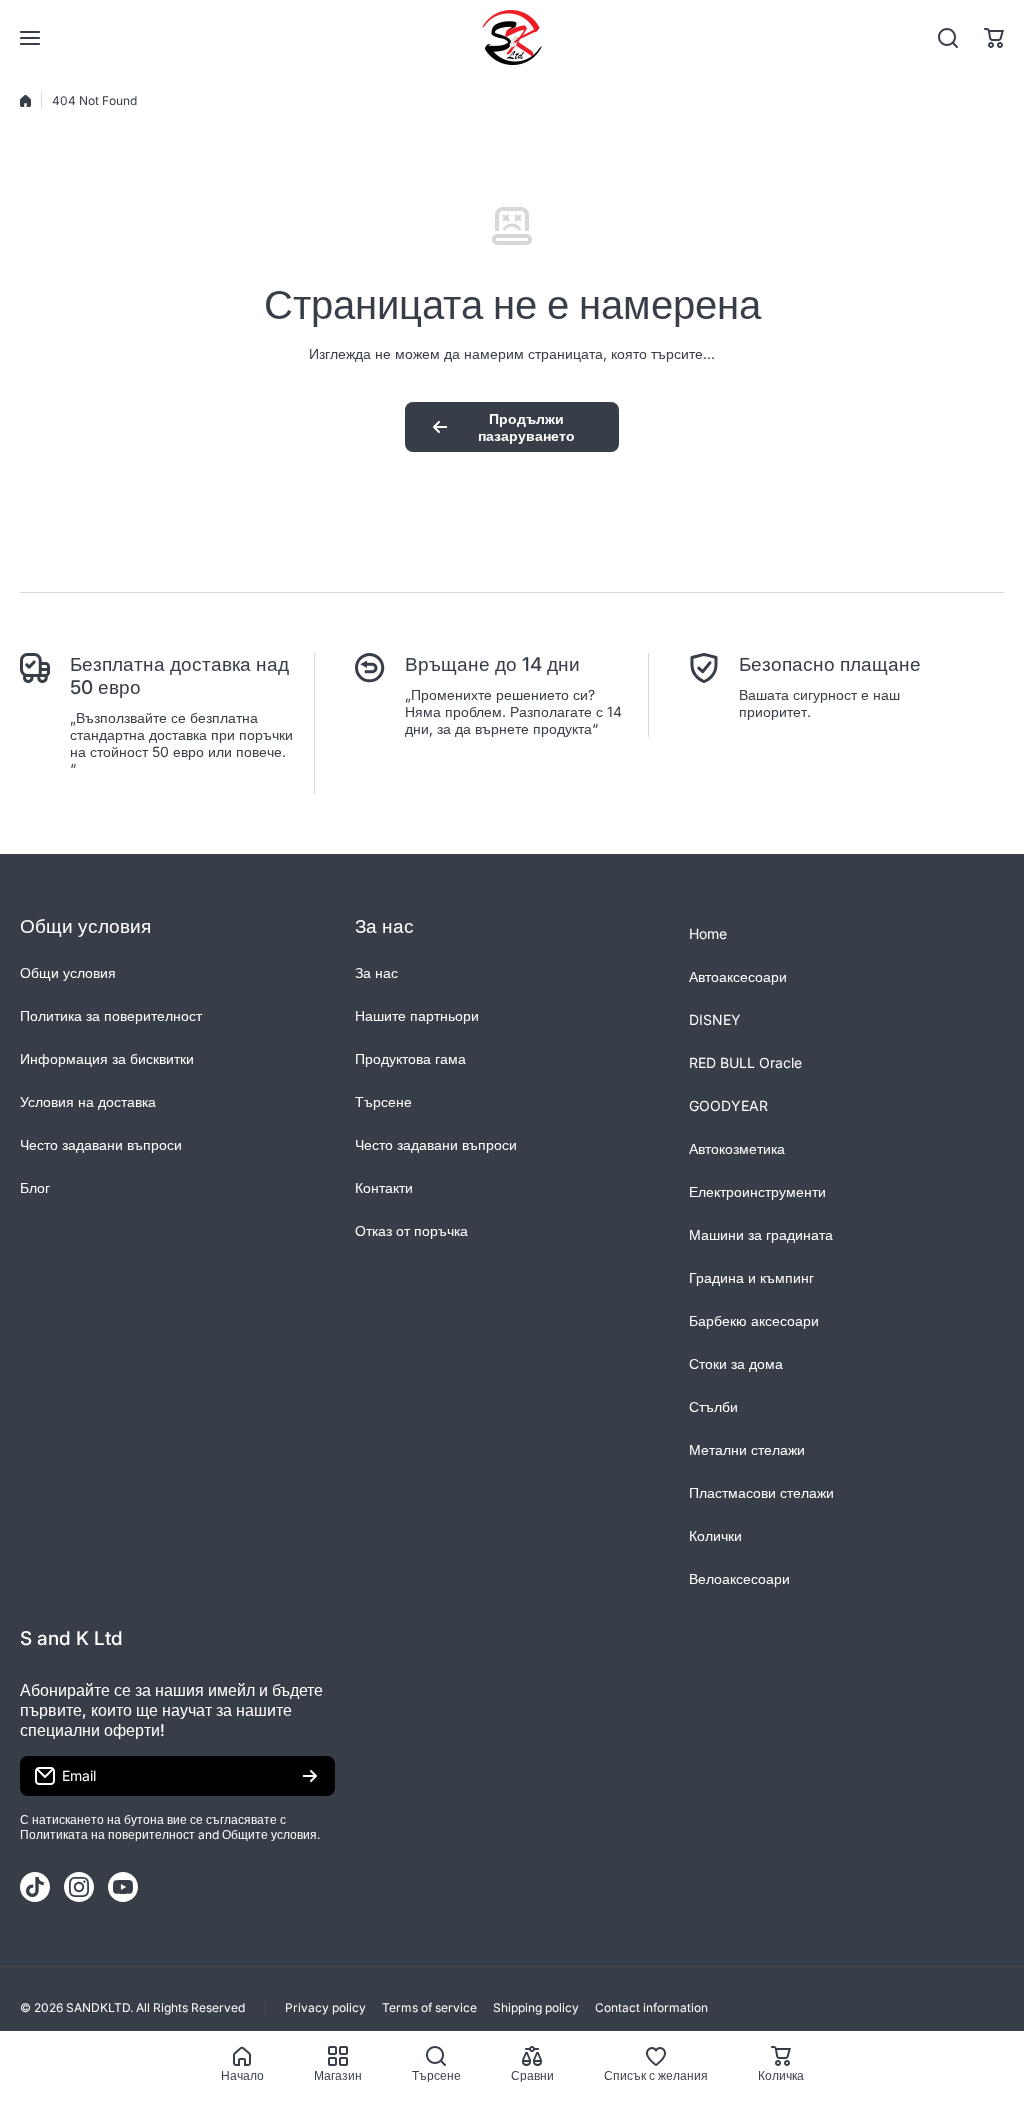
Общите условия (269, 1834)
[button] (994, 38)
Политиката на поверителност (107, 1834)
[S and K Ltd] (512, 37)
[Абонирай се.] (310, 1776)
